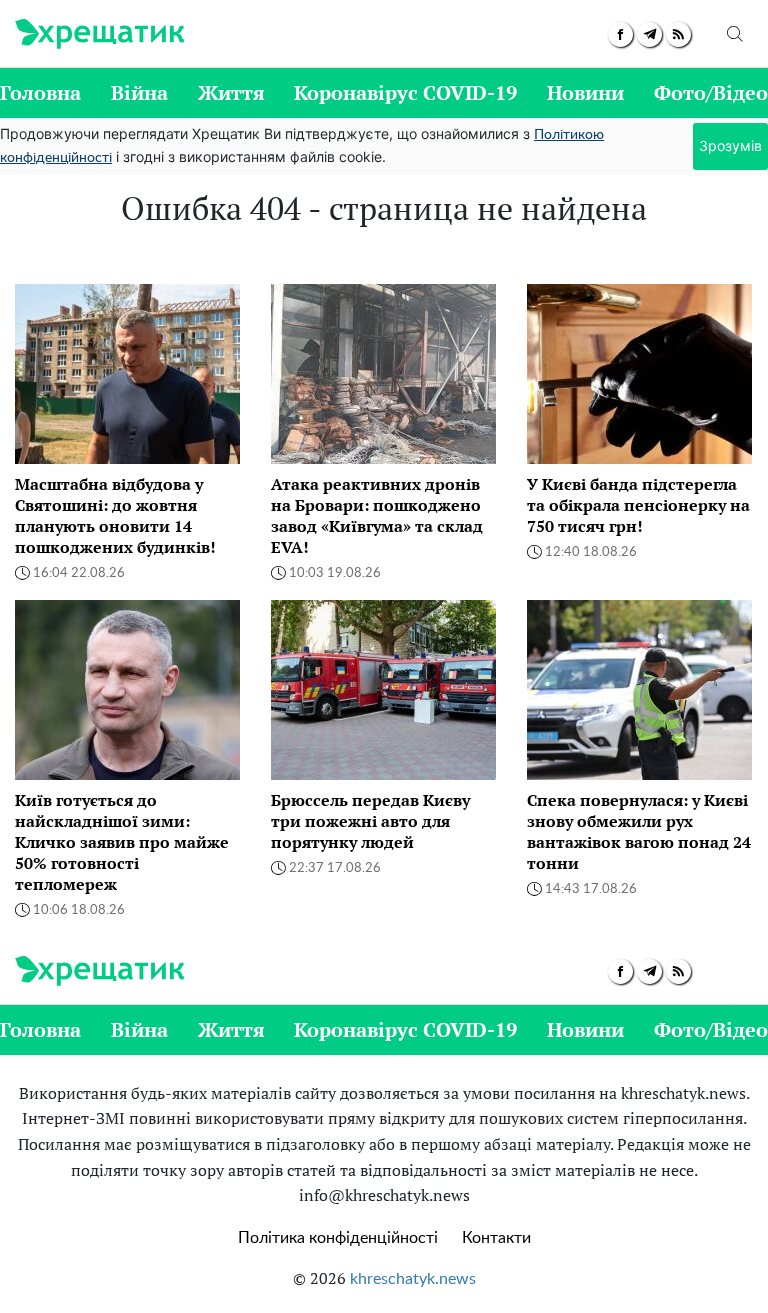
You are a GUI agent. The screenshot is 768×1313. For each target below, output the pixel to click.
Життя (231, 92)
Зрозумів (730, 145)
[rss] (678, 34)
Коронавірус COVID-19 (405, 92)
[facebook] (620, 34)
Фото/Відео (711, 92)
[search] (735, 34)
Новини (585, 92)
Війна (139, 92)
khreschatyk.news (413, 1279)
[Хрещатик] (99, 34)
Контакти (496, 1238)
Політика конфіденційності (338, 1238)
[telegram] (649, 34)
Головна (40, 92)
